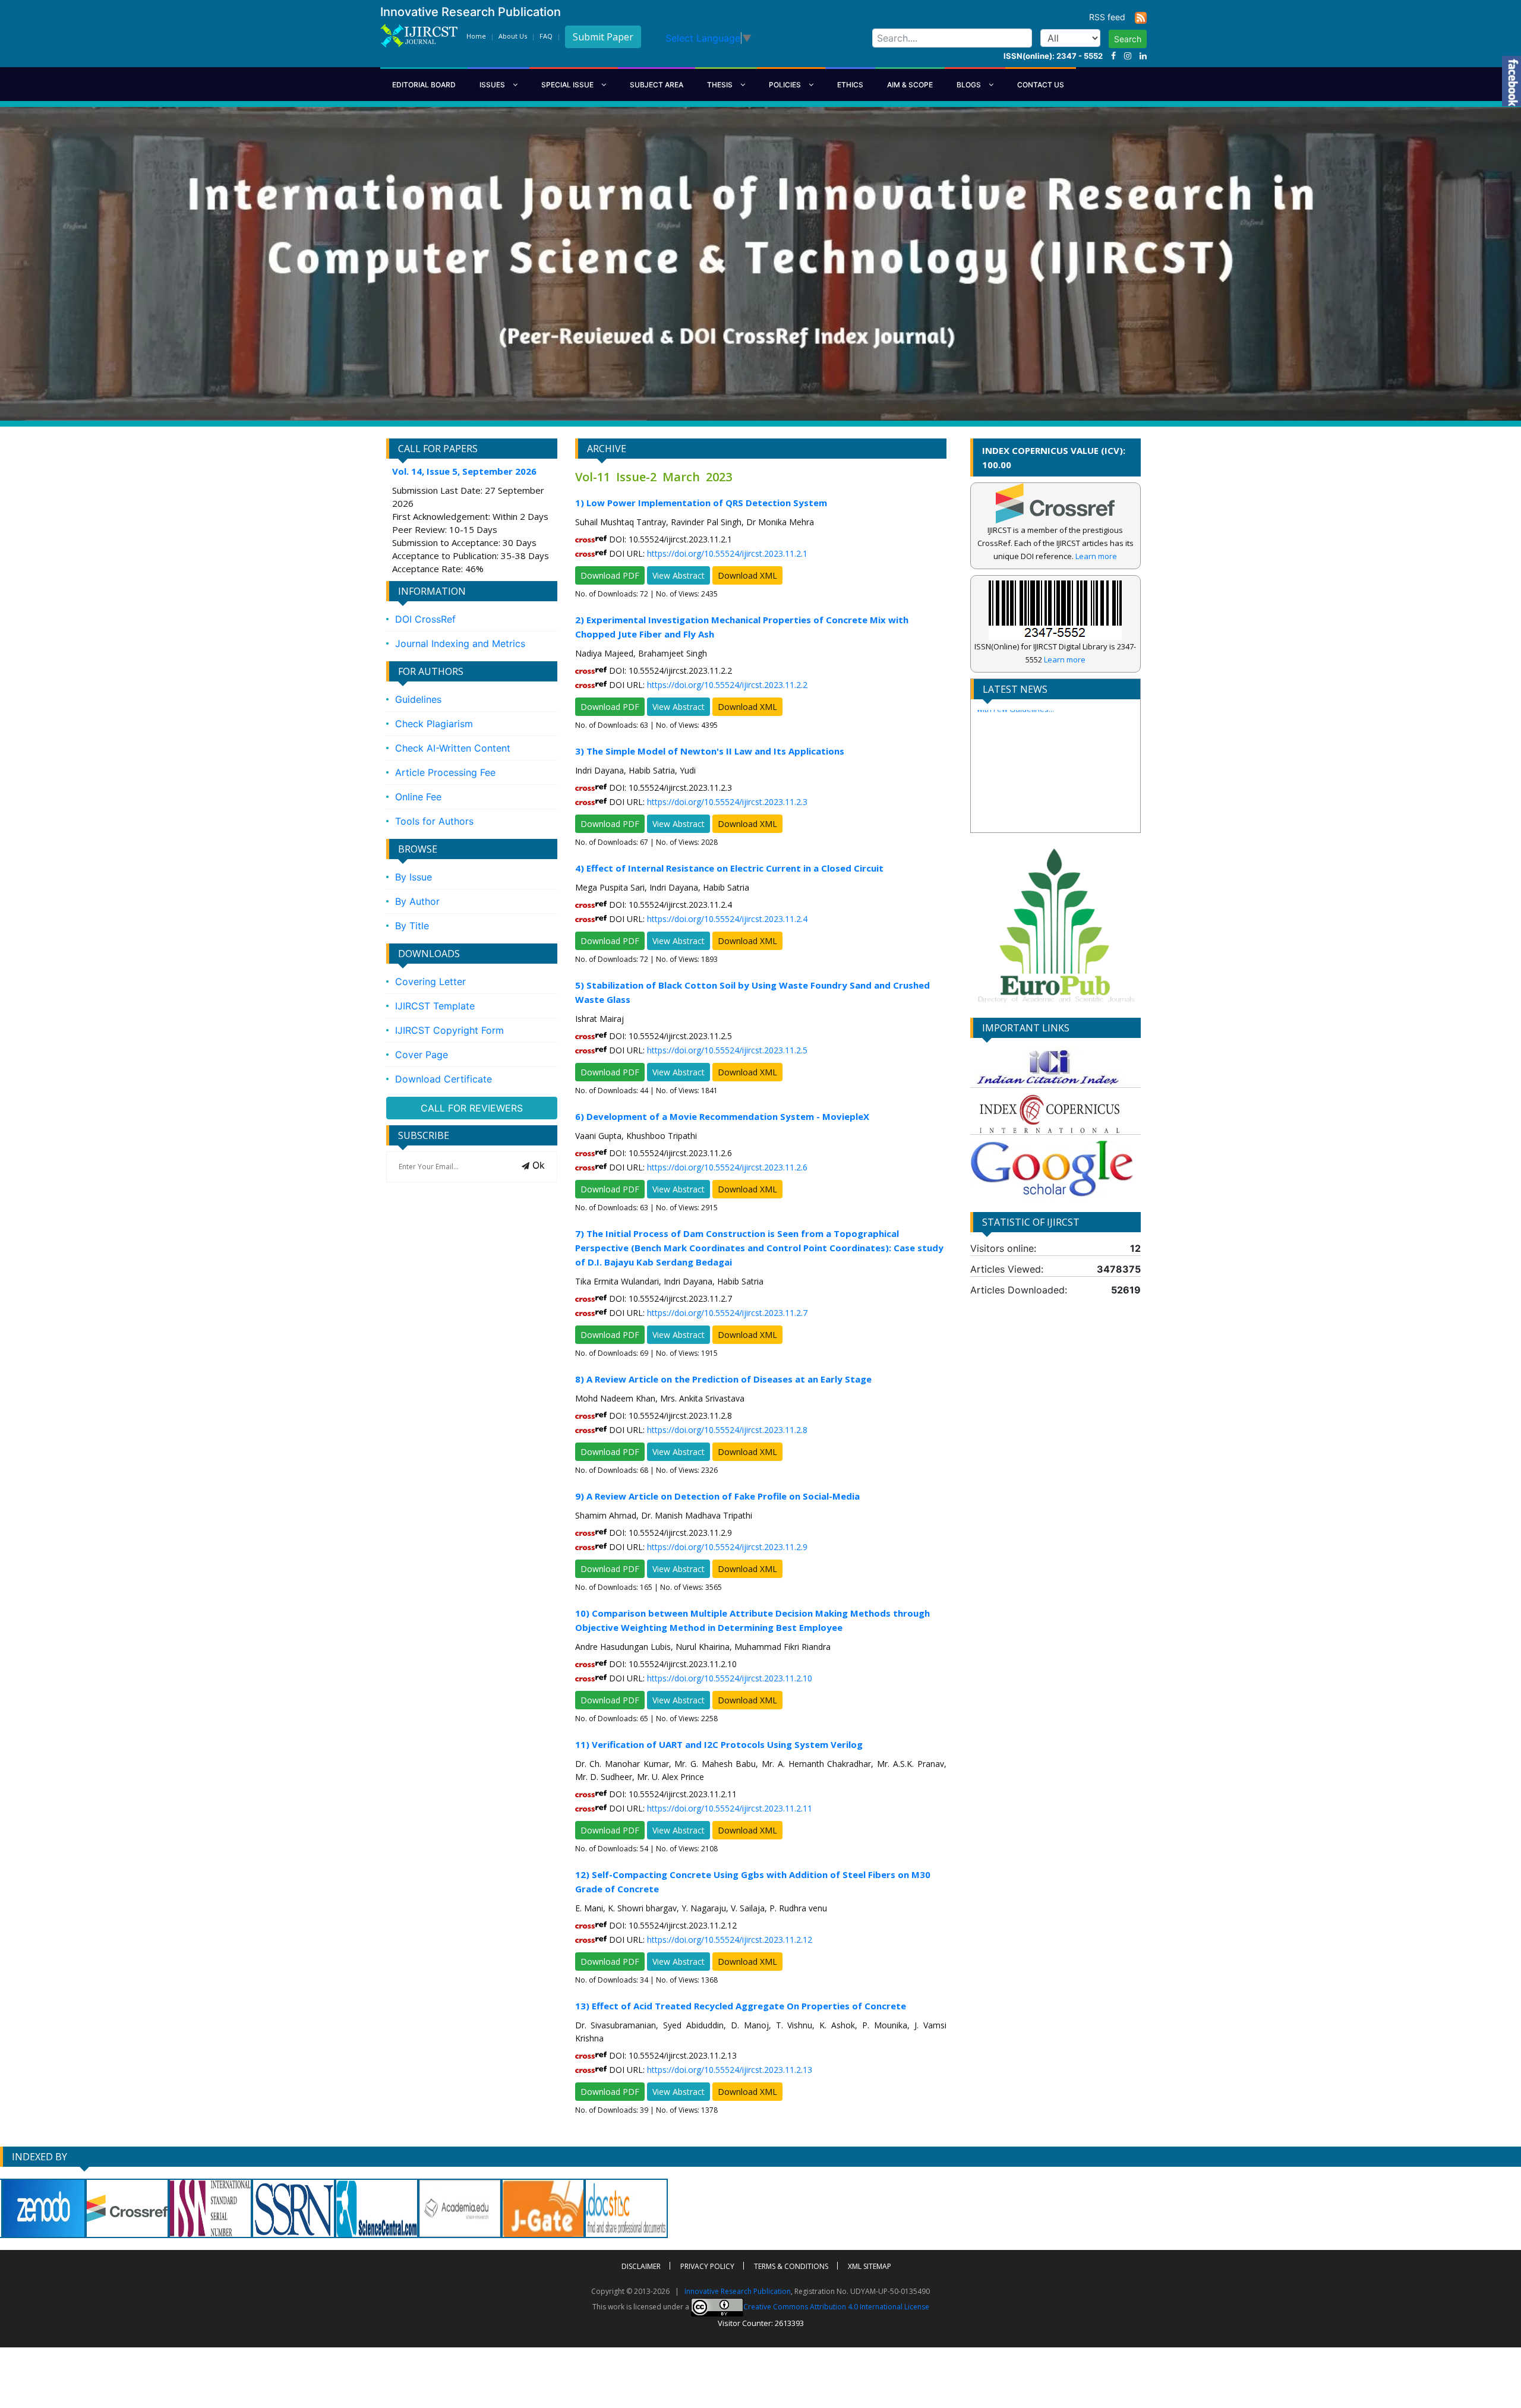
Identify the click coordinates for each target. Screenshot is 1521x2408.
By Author (417, 901)
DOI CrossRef (425, 619)
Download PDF (610, 575)
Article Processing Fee (445, 772)
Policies (786, 85)
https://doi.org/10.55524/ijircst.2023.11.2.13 (730, 2070)
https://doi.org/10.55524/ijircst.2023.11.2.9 (727, 1547)
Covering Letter (430, 981)
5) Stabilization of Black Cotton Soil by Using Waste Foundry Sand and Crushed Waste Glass (752, 992)
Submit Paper (603, 37)
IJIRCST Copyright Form (449, 1030)
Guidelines (418, 699)
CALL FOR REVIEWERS (472, 1108)
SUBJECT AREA (657, 85)
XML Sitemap (870, 2266)
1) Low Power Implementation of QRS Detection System (701, 503)
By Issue (414, 877)
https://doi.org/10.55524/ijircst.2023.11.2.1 (727, 553)
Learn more (1096, 556)
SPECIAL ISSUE (568, 85)
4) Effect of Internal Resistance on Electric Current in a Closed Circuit (729, 868)
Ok (537, 1165)
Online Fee (418, 797)
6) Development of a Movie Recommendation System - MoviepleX (722, 1116)
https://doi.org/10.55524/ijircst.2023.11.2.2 (727, 685)
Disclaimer (641, 2266)
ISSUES (493, 85)
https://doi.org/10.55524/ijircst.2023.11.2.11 (730, 1808)
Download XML (747, 575)
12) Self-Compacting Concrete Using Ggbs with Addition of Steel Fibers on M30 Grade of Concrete (753, 1882)
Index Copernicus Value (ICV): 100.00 (1054, 457)
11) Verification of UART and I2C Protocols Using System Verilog (719, 1744)
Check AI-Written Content (453, 748)
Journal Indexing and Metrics (460, 643)
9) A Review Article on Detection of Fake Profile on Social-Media (717, 1496)
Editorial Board (424, 85)
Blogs (970, 85)
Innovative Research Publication (738, 2291)
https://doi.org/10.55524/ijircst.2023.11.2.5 (727, 1050)
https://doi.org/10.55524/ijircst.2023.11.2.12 (730, 1940)
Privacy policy (707, 2266)
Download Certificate (444, 1079)
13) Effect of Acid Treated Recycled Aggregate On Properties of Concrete (741, 2006)
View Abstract (679, 575)
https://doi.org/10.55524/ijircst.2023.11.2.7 (727, 1313)
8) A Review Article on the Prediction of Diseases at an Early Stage (723, 1379)
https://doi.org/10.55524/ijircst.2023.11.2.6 (727, 1167)
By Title (412, 926)
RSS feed (1112, 17)
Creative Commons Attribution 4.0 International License (836, 2307)
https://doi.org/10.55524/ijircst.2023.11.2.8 (727, 1430)
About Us (513, 36)
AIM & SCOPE (910, 85)
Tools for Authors (434, 821)
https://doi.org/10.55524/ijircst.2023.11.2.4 (727, 919)
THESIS (721, 85)
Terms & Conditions (791, 2266)
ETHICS (850, 85)
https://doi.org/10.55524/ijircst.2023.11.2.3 (727, 802)
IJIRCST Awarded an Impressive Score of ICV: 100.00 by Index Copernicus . (1048, 788)
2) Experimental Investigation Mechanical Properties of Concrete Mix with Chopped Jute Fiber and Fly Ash (742, 627)
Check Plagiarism (434, 724)
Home (476, 36)
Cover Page (422, 1055)
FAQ (546, 36)
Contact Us (1041, 85)
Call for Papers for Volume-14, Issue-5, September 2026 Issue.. (1045, 820)
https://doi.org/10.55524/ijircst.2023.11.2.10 (730, 1678)
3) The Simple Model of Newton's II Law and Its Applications (710, 751)
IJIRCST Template (435, 1006)
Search (1128, 39)
